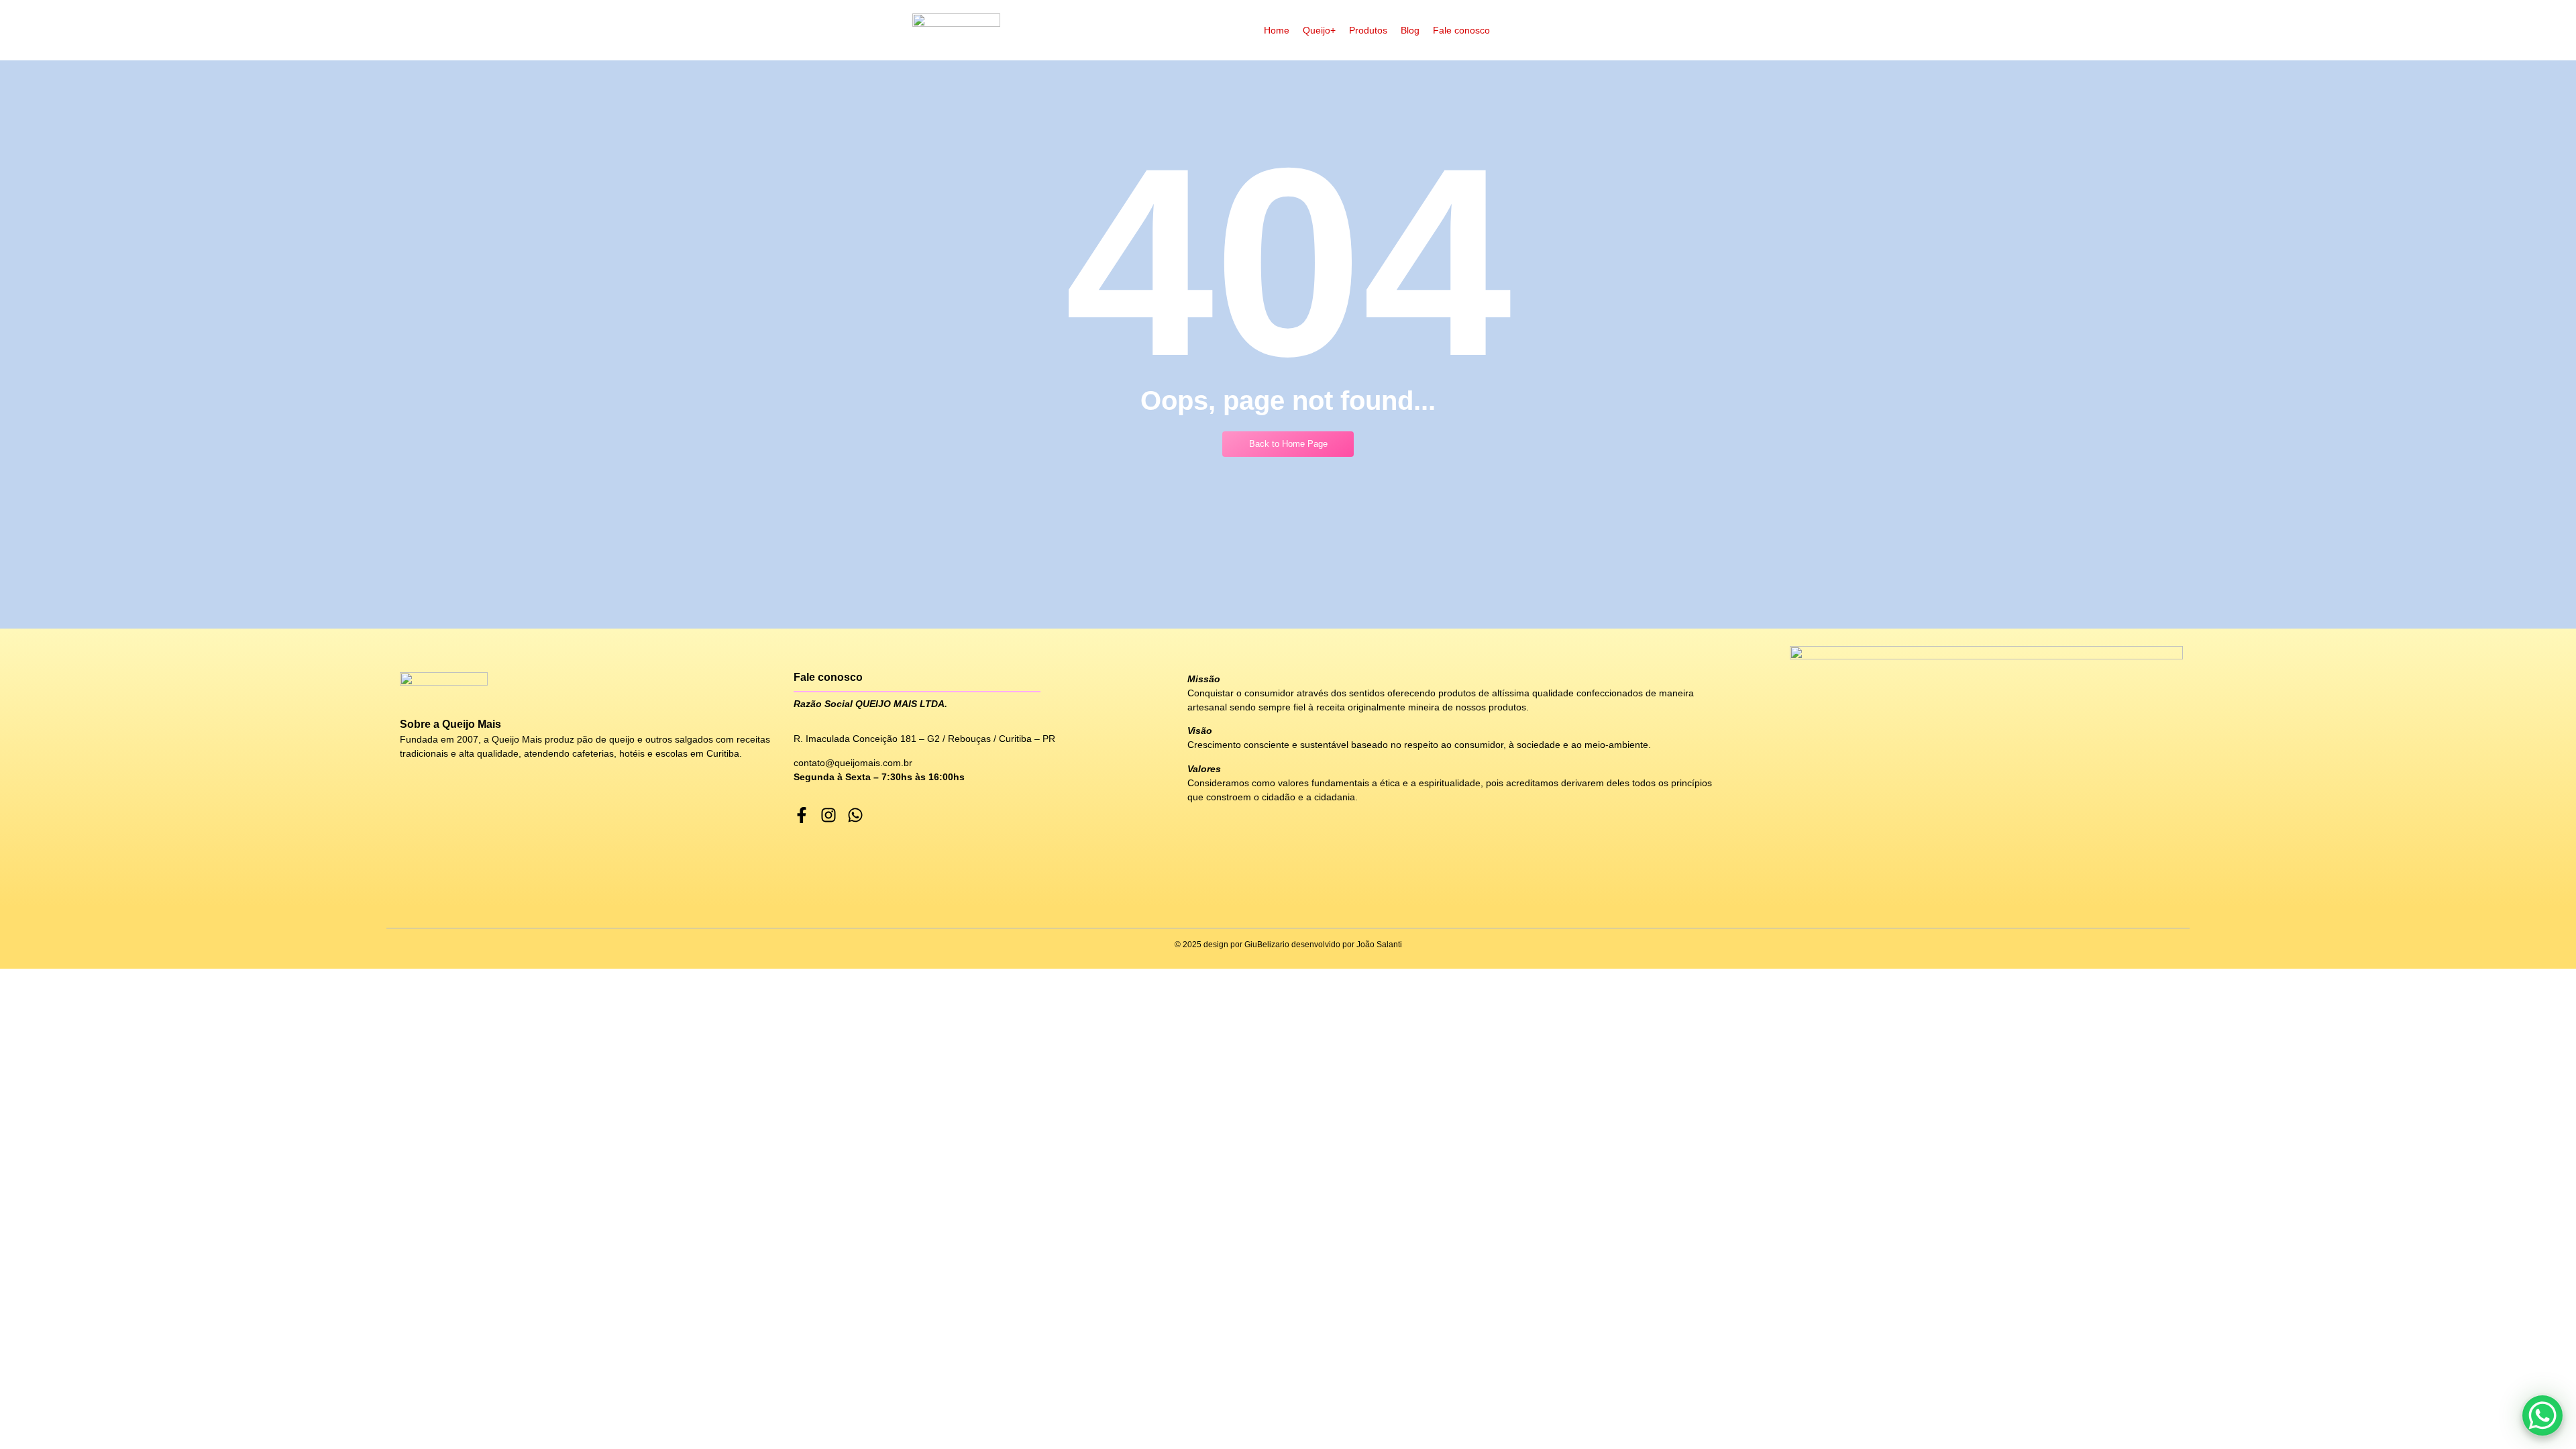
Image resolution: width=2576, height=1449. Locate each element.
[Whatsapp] (855, 815)
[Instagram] (828, 815)
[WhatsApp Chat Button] (2542, 1415)
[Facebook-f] (802, 815)
